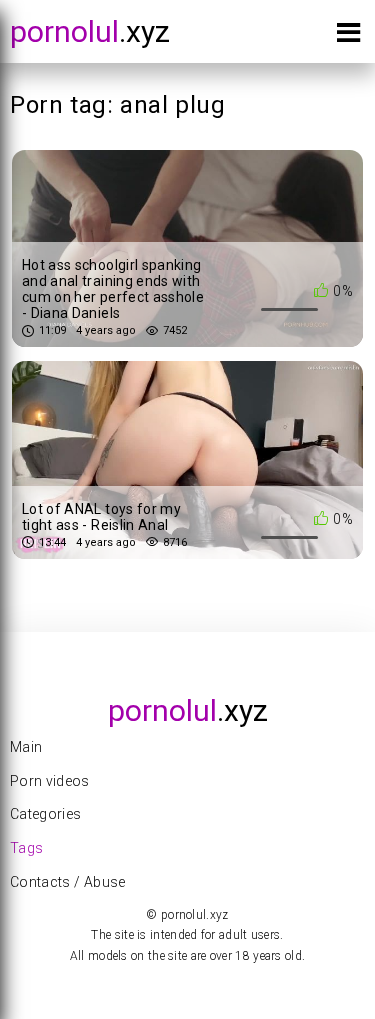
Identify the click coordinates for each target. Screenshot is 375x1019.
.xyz (90, 31)
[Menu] (348, 36)
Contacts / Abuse (68, 882)
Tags (26, 848)
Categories (46, 814)
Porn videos (50, 781)
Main (26, 747)
